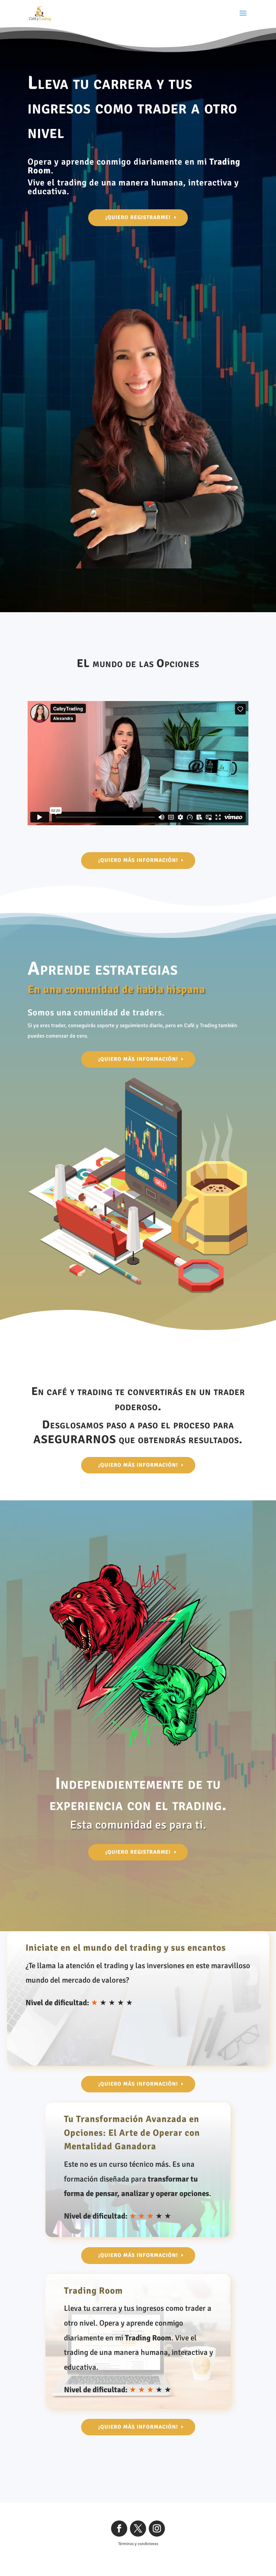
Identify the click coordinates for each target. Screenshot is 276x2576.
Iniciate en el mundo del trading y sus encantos (126, 1948)
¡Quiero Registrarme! (138, 217)
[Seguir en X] (138, 2529)
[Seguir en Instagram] (157, 2529)
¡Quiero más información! (138, 860)
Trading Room (93, 2291)
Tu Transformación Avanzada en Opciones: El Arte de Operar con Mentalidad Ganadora (132, 2133)
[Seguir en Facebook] (119, 2529)
